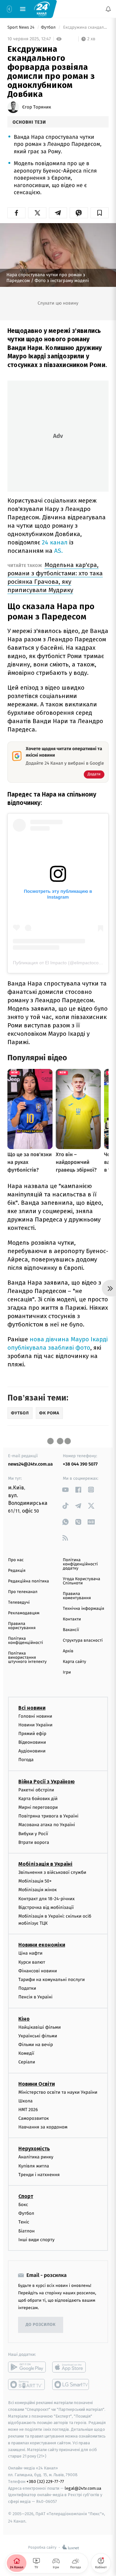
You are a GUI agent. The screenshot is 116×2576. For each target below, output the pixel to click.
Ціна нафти (30, 1953)
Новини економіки (42, 1945)
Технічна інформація (83, 1609)
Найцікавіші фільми (40, 2027)
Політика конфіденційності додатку (80, 1564)
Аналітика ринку (36, 2157)
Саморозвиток (34, 2118)
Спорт (26, 2196)
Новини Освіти (37, 2084)
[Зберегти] (100, 213)
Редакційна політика (29, 1581)
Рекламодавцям (24, 1613)
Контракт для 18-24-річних (46, 1898)
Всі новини (32, 1708)
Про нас (16, 1560)
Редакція (17, 1571)
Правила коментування (77, 1596)
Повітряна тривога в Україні (48, 1816)
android (27, 2367)
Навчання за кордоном (43, 2127)
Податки (27, 1988)
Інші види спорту (36, 2240)
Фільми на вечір (36, 2045)
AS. (58, 551)
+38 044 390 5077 (80, 1464)
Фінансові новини (38, 1971)
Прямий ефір (32, 1734)
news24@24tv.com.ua (30, 1464)
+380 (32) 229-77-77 (45, 2482)
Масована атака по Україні (47, 1825)
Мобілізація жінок (38, 1890)
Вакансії (71, 1630)
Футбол (49, 28)
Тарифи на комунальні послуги (52, 1980)
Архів (68, 1651)
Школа (25, 2101)
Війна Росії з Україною (47, 1782)
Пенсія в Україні (35, 1997)
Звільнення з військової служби (52, 1872)
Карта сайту (74, 1662)
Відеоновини (32, 1742)
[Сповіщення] (108, 9)
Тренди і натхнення (39, 2175)
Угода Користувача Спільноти (82, 1581)
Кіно (24, 2019)
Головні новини (35, 1716)
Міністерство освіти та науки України (58, 2092)
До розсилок (41, 2325)
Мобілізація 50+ (35, 1881)
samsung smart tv (71, 2384)
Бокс (23, 2205)
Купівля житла (34, 2166)
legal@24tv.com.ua (83, 2488)
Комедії (26, 2053)
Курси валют (32, 1962)
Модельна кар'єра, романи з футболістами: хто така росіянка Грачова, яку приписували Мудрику (55, 577)
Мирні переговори (38, 1807)
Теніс (24, 2222)
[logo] (42, 9)
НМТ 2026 (28, 2110)
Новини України (35, 1725)
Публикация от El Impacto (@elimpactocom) (58, 963)
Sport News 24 (21, 28)
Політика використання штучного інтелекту (27, 1658)
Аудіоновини (32, 1751)
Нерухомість (34, 2149)
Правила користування (22, 1626)
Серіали (27, 2062)
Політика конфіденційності (26, 1641)
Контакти (72, 1619)
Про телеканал (23, 1592)
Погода (26, 1760)
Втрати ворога (34, 1842)
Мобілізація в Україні (45, 1864)
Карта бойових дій (38, 1799)
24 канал (55, 542)
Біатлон (27, 2231)
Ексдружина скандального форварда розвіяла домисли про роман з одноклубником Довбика (85, 28)
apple (71, 2367)
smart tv (27, 2384)
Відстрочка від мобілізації (46, 1907)
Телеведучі (19, 1603)
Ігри (67, 1672)
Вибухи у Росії (33, 1834)
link (65, 1490)
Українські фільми (38, 2036)
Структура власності (83, 1641)
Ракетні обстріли (36, 1790)
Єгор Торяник (37, 107)
